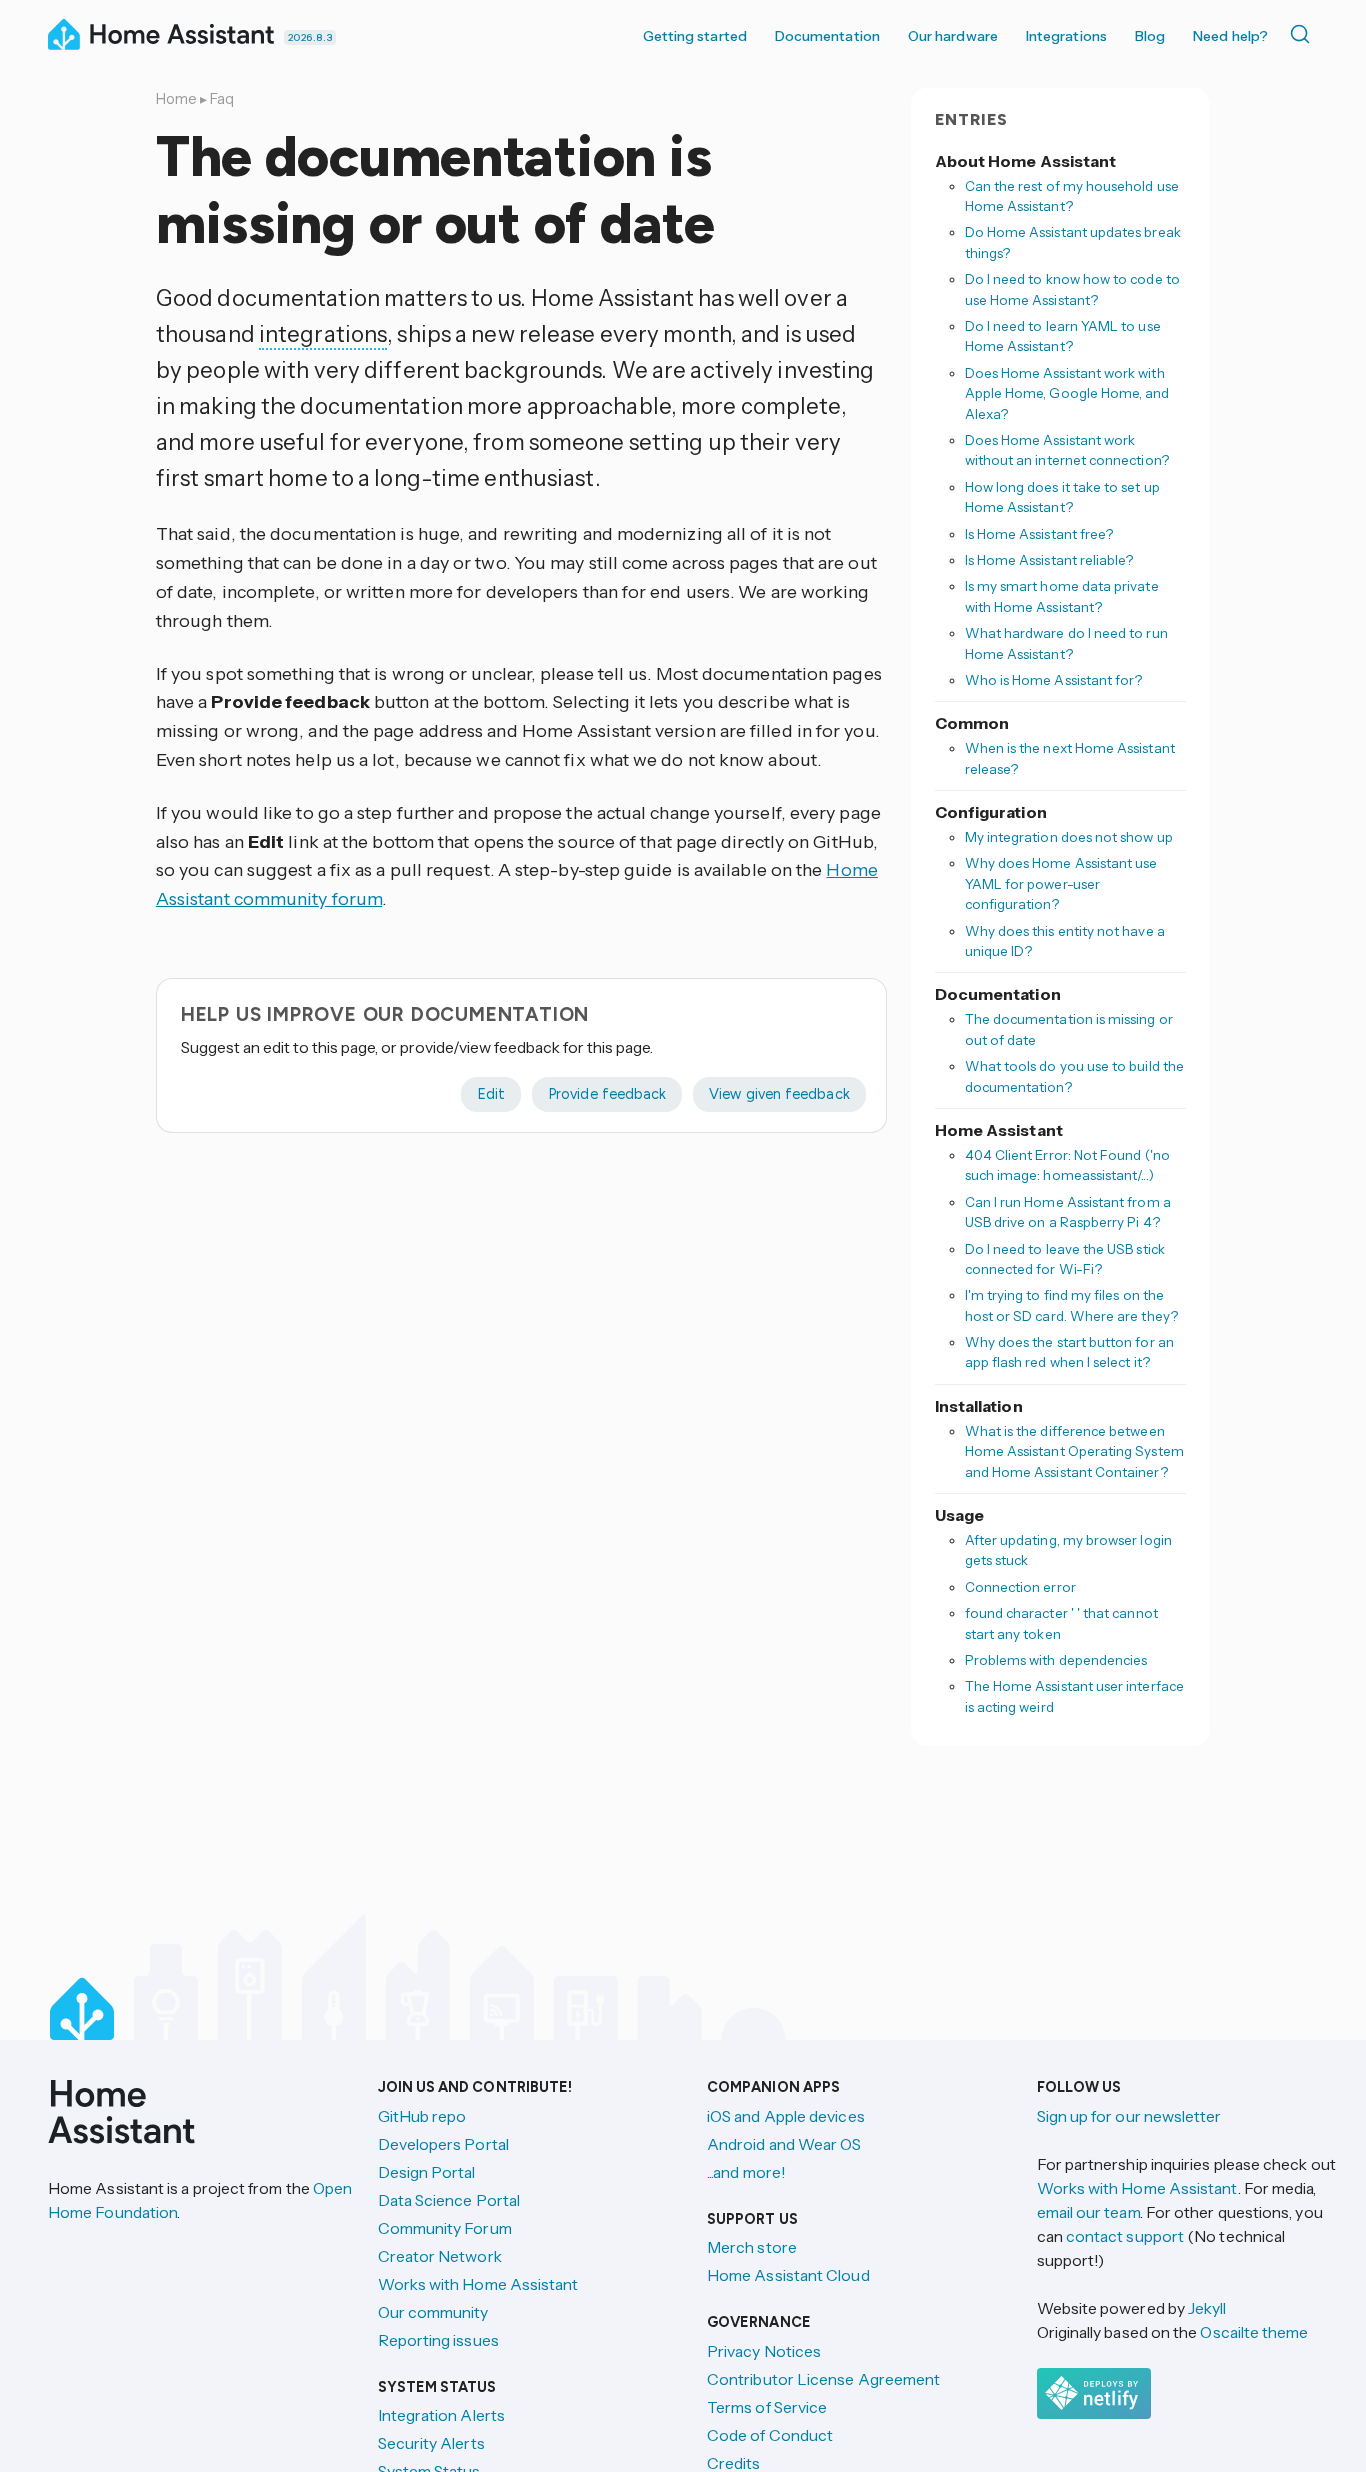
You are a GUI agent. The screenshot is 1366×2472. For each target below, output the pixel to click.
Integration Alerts (441, 2415)
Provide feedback (607, 1094)
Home (176, 99)
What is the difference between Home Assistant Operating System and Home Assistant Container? (1074, 1451)
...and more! (746, 2172)
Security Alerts (431, 2443)
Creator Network (440, 2256)
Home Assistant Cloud (788, 2275)
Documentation (827, 36)
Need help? (1230, 36)
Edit (491, 1094)
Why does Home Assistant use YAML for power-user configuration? (1061, 884)
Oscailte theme (1254, 2332)
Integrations (1066, 36)
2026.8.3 (310, 37)
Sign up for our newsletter (1129, 2116)
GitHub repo (422, 2116)
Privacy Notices (764, 2351)
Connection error (1020, 1587)
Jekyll (1207, 2308)
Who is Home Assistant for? (1054, 680)
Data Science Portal (449, 2200)
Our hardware (953, 36)
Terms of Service (767, 2407)
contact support (1125, 2236)
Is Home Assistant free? (1039, 534)
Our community (433, 2312)
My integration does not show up (1069, 837)
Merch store (752, 2247)
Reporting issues (438, 2340)
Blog (1150, 36)
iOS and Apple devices (786, 2116)
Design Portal (427, 2172)
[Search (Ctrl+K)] (1304, 34)
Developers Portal (443, 2144)
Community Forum (445, 2228)
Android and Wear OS (784, 2144)
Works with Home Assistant (478, 2284)
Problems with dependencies (1056, 1660)
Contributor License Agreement (823, 2379)
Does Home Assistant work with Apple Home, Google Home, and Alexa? (1067, 393)
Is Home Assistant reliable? (1049, 560)
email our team (1088, 2212)
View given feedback (779, 1094)
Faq (222, 99)
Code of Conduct (770, 2435)
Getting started (695, 36)
